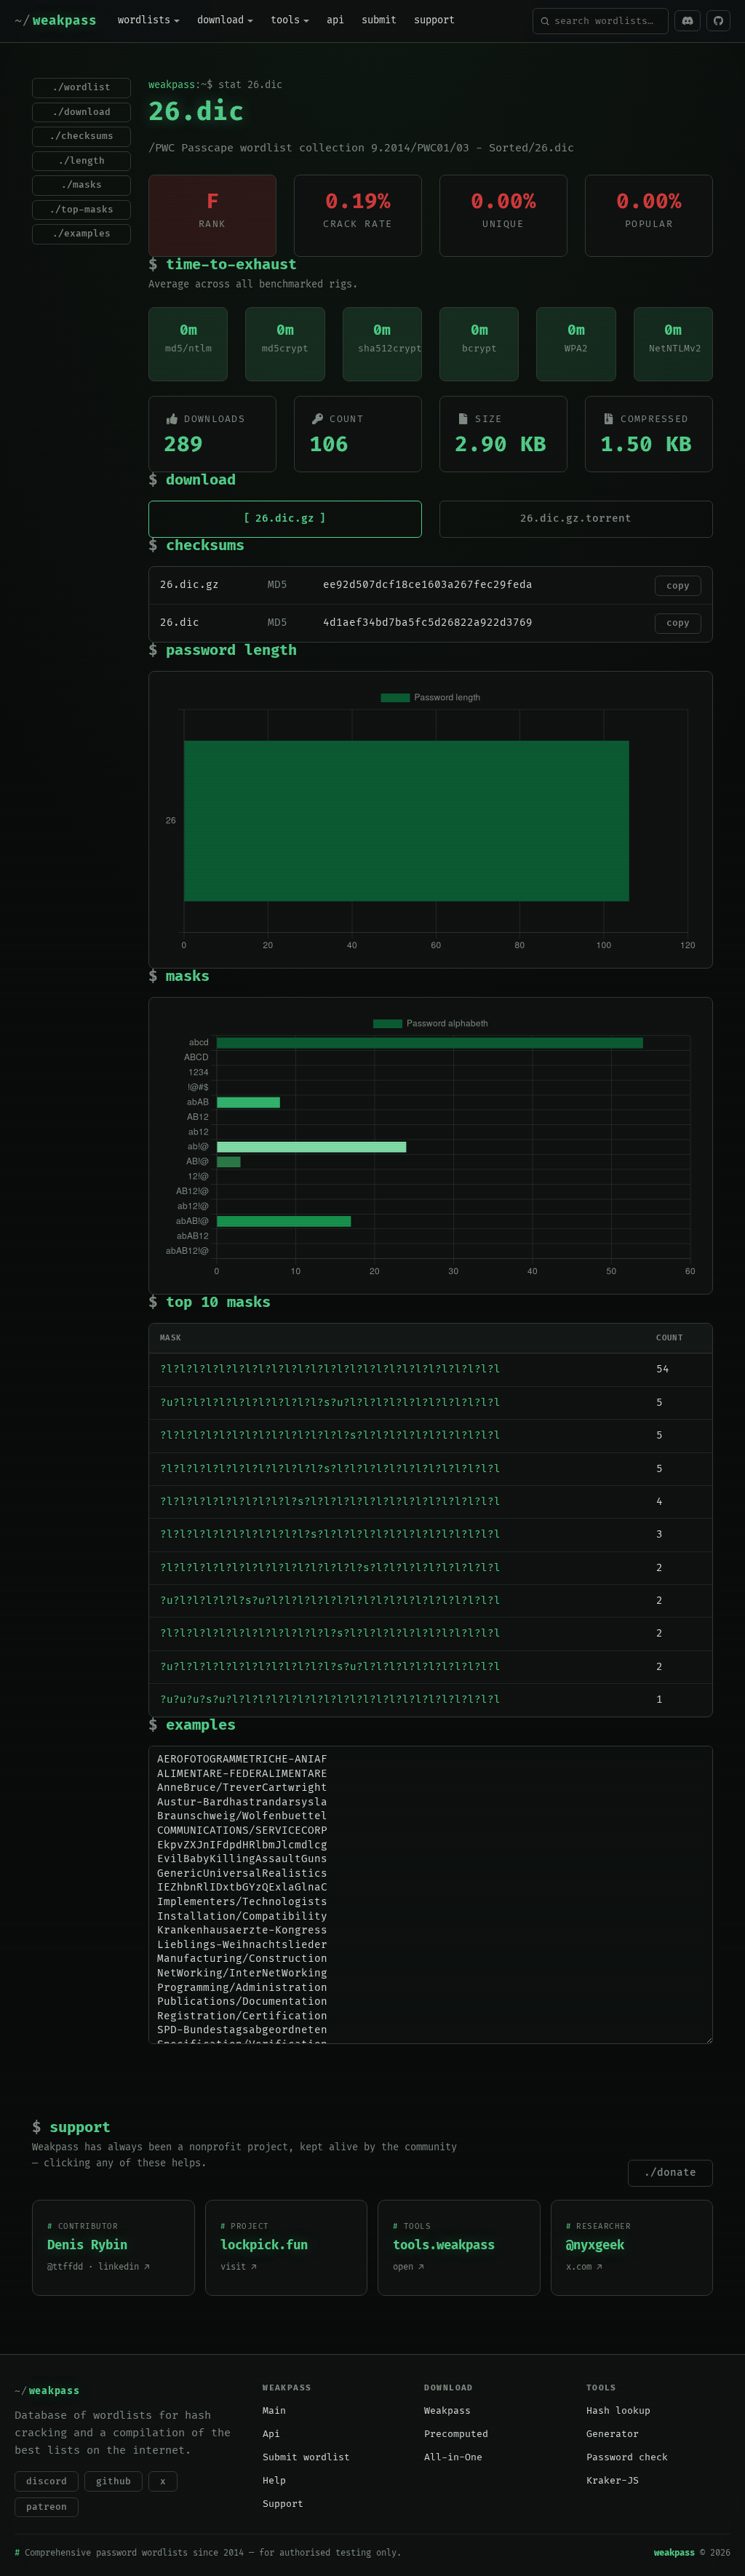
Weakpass (447, 2411)
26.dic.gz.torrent (576, 518)
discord (47, 2481)
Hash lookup (618, 2411)
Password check (627, 2457)
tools (285, 20)
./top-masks (81, 210)
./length (81, 161)
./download (81, 112)
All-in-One (453, 2457)
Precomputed (456, 2434)
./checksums (81, 136)
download (220, 20)
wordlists (144, 20)
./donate (670, 2172)
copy (678, 586)
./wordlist (81, 87)
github (113, 2481)
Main (274, 2411)
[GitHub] (718, 21)
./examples (81, 234)
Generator (613, 2434)
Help (274, 2481)
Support (283, 2504)
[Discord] (688, 21)
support (434, 20)
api (335, 20)
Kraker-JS (613, 2481)
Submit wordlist (306, 2457)
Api (271, 2434)
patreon (47, 2507)
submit (379, 20)
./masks (81, 185)
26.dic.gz (285, 518)
